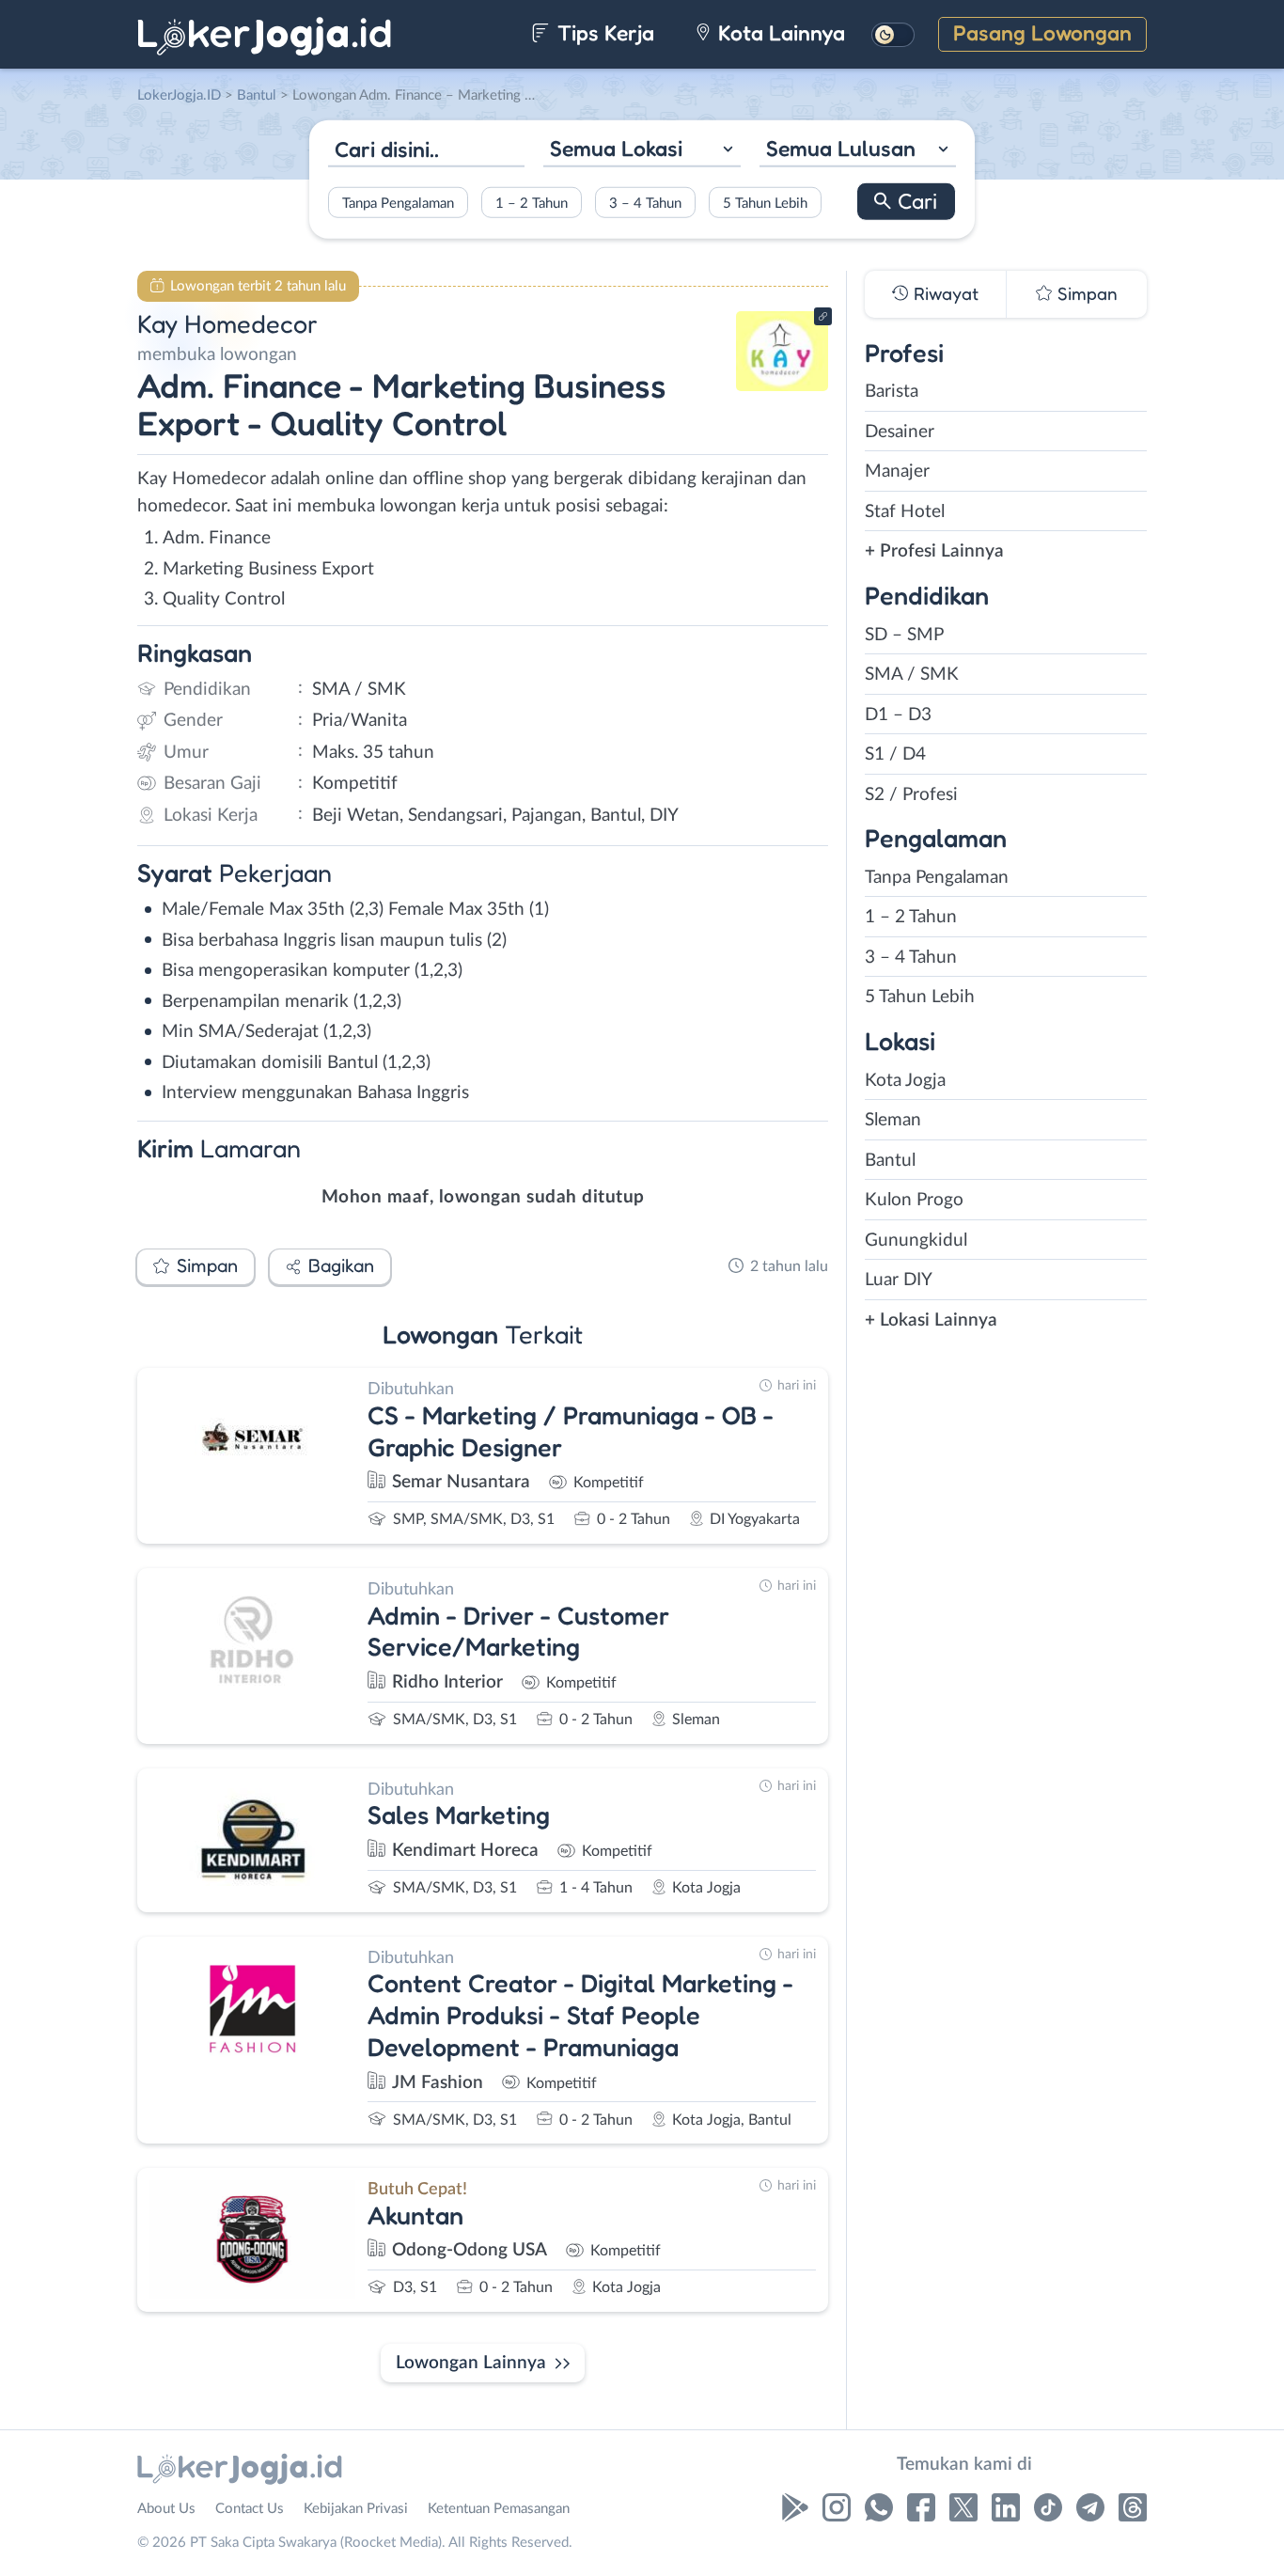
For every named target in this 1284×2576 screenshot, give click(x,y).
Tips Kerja (603, 32)
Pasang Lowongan (1042, 32)
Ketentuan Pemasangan (499, 2509)
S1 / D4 (895, 754)
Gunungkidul (916, 1241)
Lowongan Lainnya (471, 2363)
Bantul (890, 1161)
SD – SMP (904, 635)
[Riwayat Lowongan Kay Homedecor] (782, 386)
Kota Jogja (905, 1081)
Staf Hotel (905, 512)
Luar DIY (899, 1280)
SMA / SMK (912, 675)
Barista (892, 392)
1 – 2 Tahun (532, 203)
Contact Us (250, 2509)
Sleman (893, 1120)
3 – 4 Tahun (645, 203)
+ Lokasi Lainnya (931, 1320)
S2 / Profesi (911, 795)
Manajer (897, 471)
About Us (166, 2509)
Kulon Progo (914, 1200)
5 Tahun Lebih (765, 203)
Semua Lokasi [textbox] (616, 148)
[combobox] (642, 151)
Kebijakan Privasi (356, 2509)
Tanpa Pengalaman (398, 203)
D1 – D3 (898, 715)
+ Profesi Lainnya (934, 551)
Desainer (900, 432)
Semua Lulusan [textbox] (841, 148)
